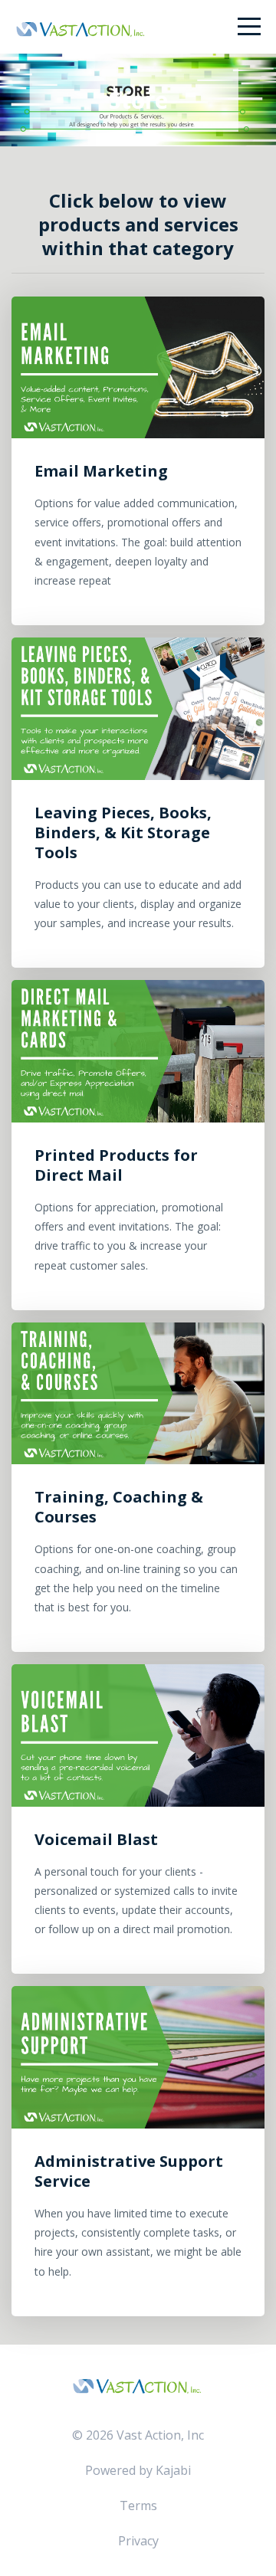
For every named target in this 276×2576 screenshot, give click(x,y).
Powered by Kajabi (138, 2470)
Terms (138, 2506)
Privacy (138, 2541)
